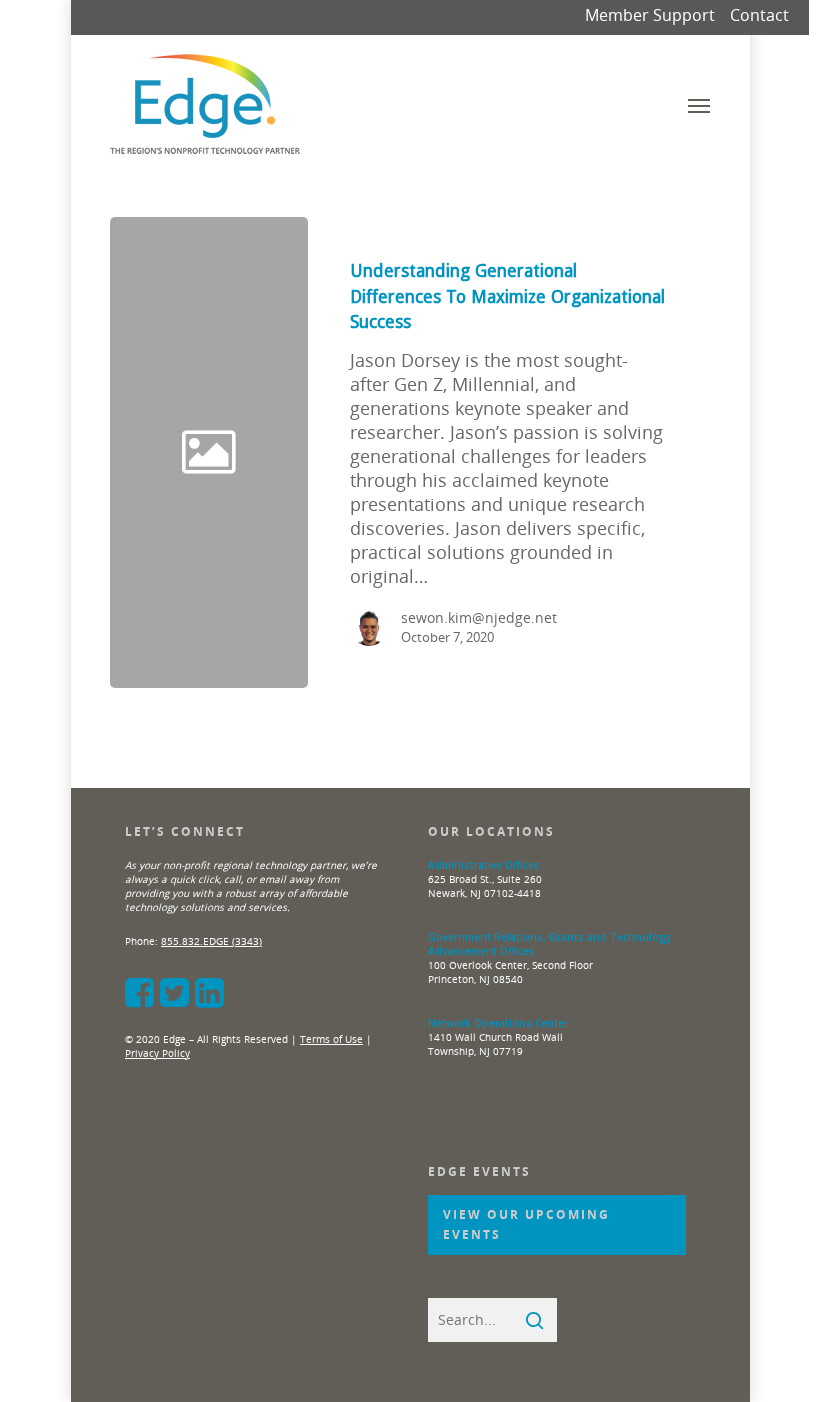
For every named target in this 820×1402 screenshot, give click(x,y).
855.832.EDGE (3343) (211, 941)
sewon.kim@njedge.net (479, 617)
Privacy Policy (157, 1053)
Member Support (650, 15)
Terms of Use (331, 1039)
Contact (759, 15)
